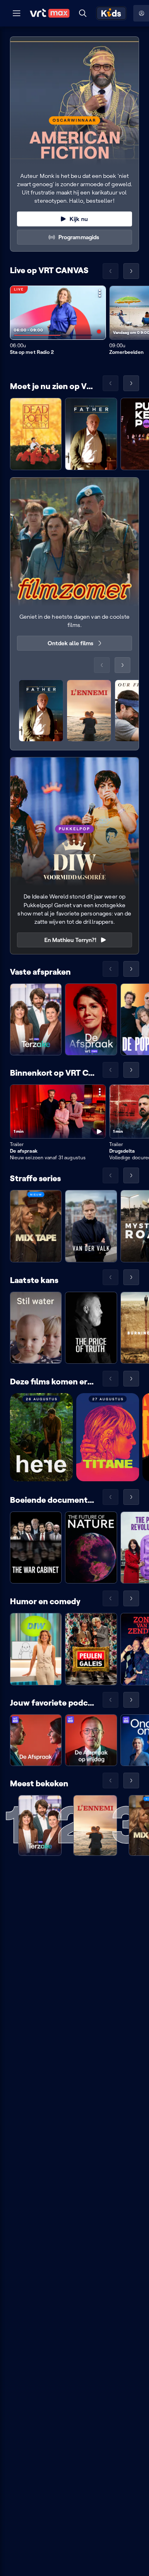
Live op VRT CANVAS (49, 270)
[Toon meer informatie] (100, 293)
